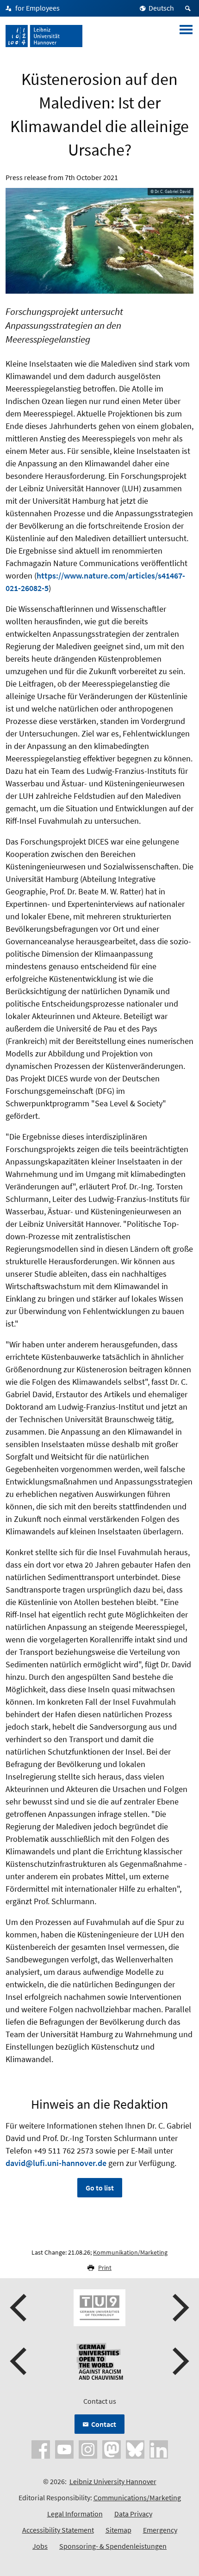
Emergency (160, 2530)
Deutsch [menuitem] (161, 8)
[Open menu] (186, 36)
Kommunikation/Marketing (130, 2252)
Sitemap (118, 2530)
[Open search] (189, 8)
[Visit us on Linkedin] (159, 2449)
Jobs (40, 2546)
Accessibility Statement (58, 2530)
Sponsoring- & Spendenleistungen (113, 2546)
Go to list (100, 2188)
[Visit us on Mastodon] (112, 2449)
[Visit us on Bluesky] (135, 2449)
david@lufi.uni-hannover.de (56, 2163)
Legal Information (75, 2514)
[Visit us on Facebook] (41, 2449)
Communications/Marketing (137, 2498)
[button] (19, 2308)
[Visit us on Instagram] (88, 2449)
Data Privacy (133, 2514)
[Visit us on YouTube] (64, 2449)
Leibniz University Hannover (113, 2481)
